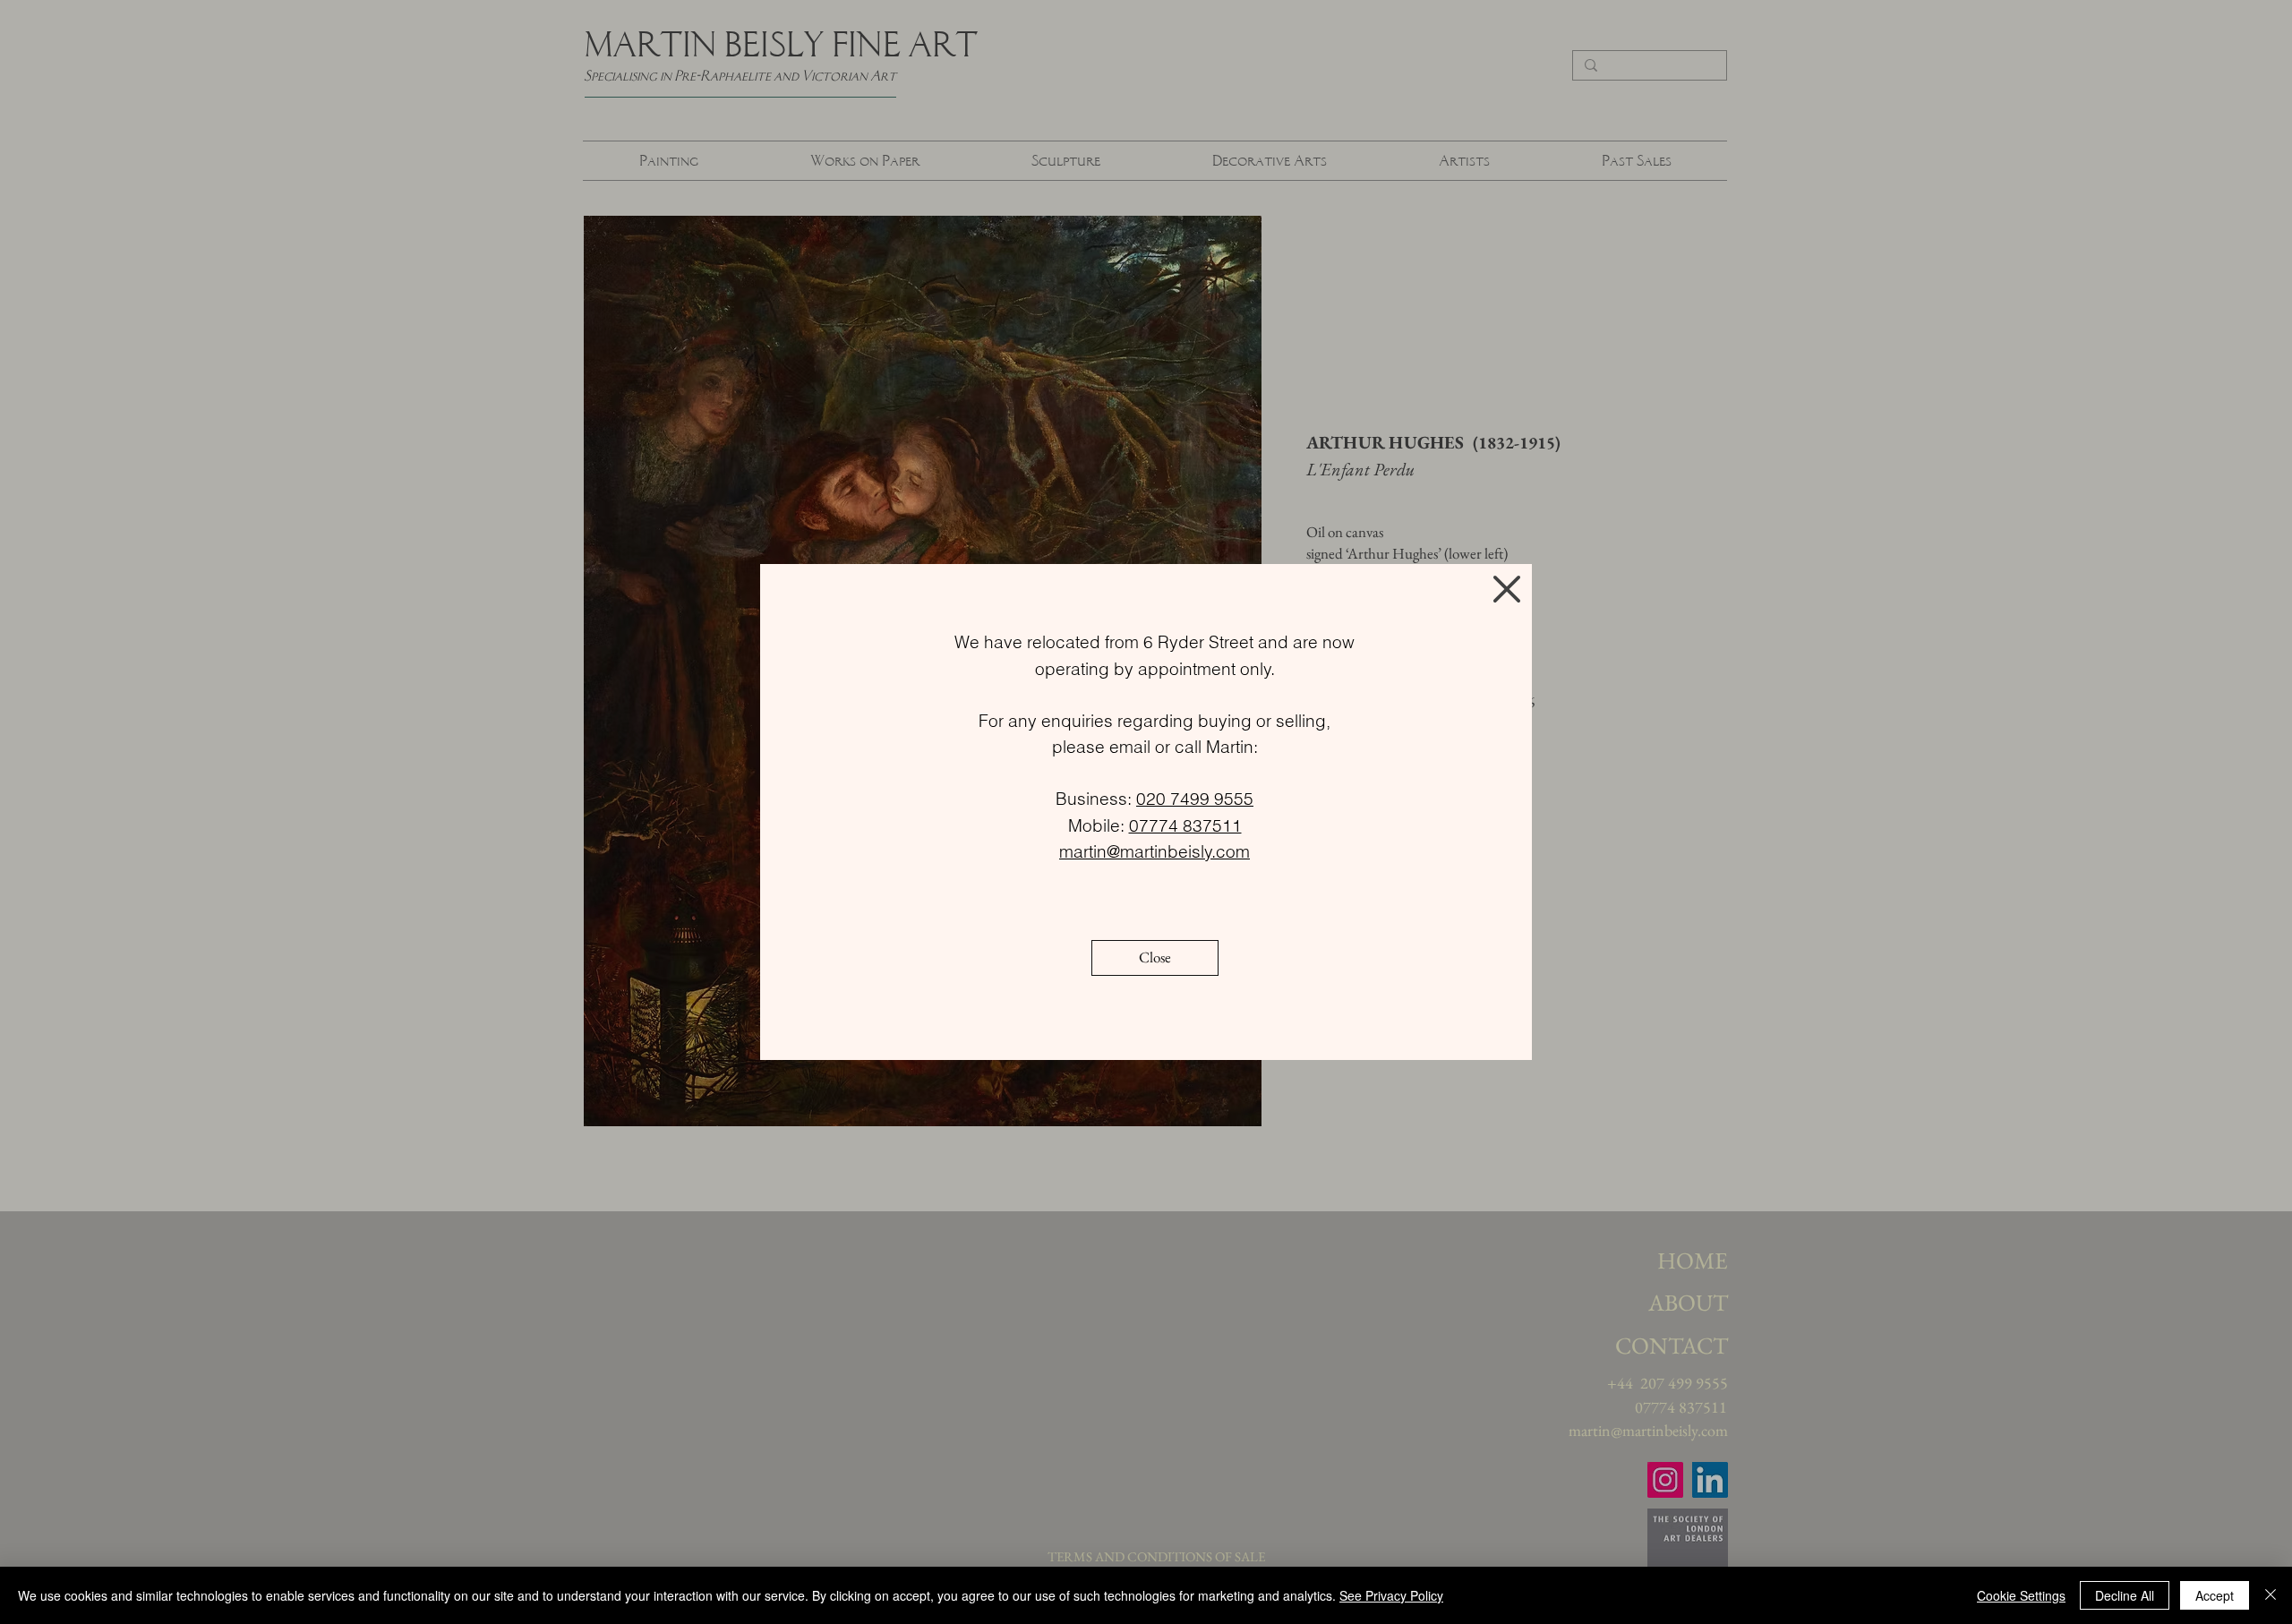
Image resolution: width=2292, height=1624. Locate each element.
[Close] (2271, 1595)
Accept (2215, 1595)
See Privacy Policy (1391, 1595)
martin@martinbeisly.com (1155, 851)
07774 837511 (1185, 825)
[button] (1507, 589)
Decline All (2125, 1595)
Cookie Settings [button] (2021, 1595)
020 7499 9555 (1195, 799)
